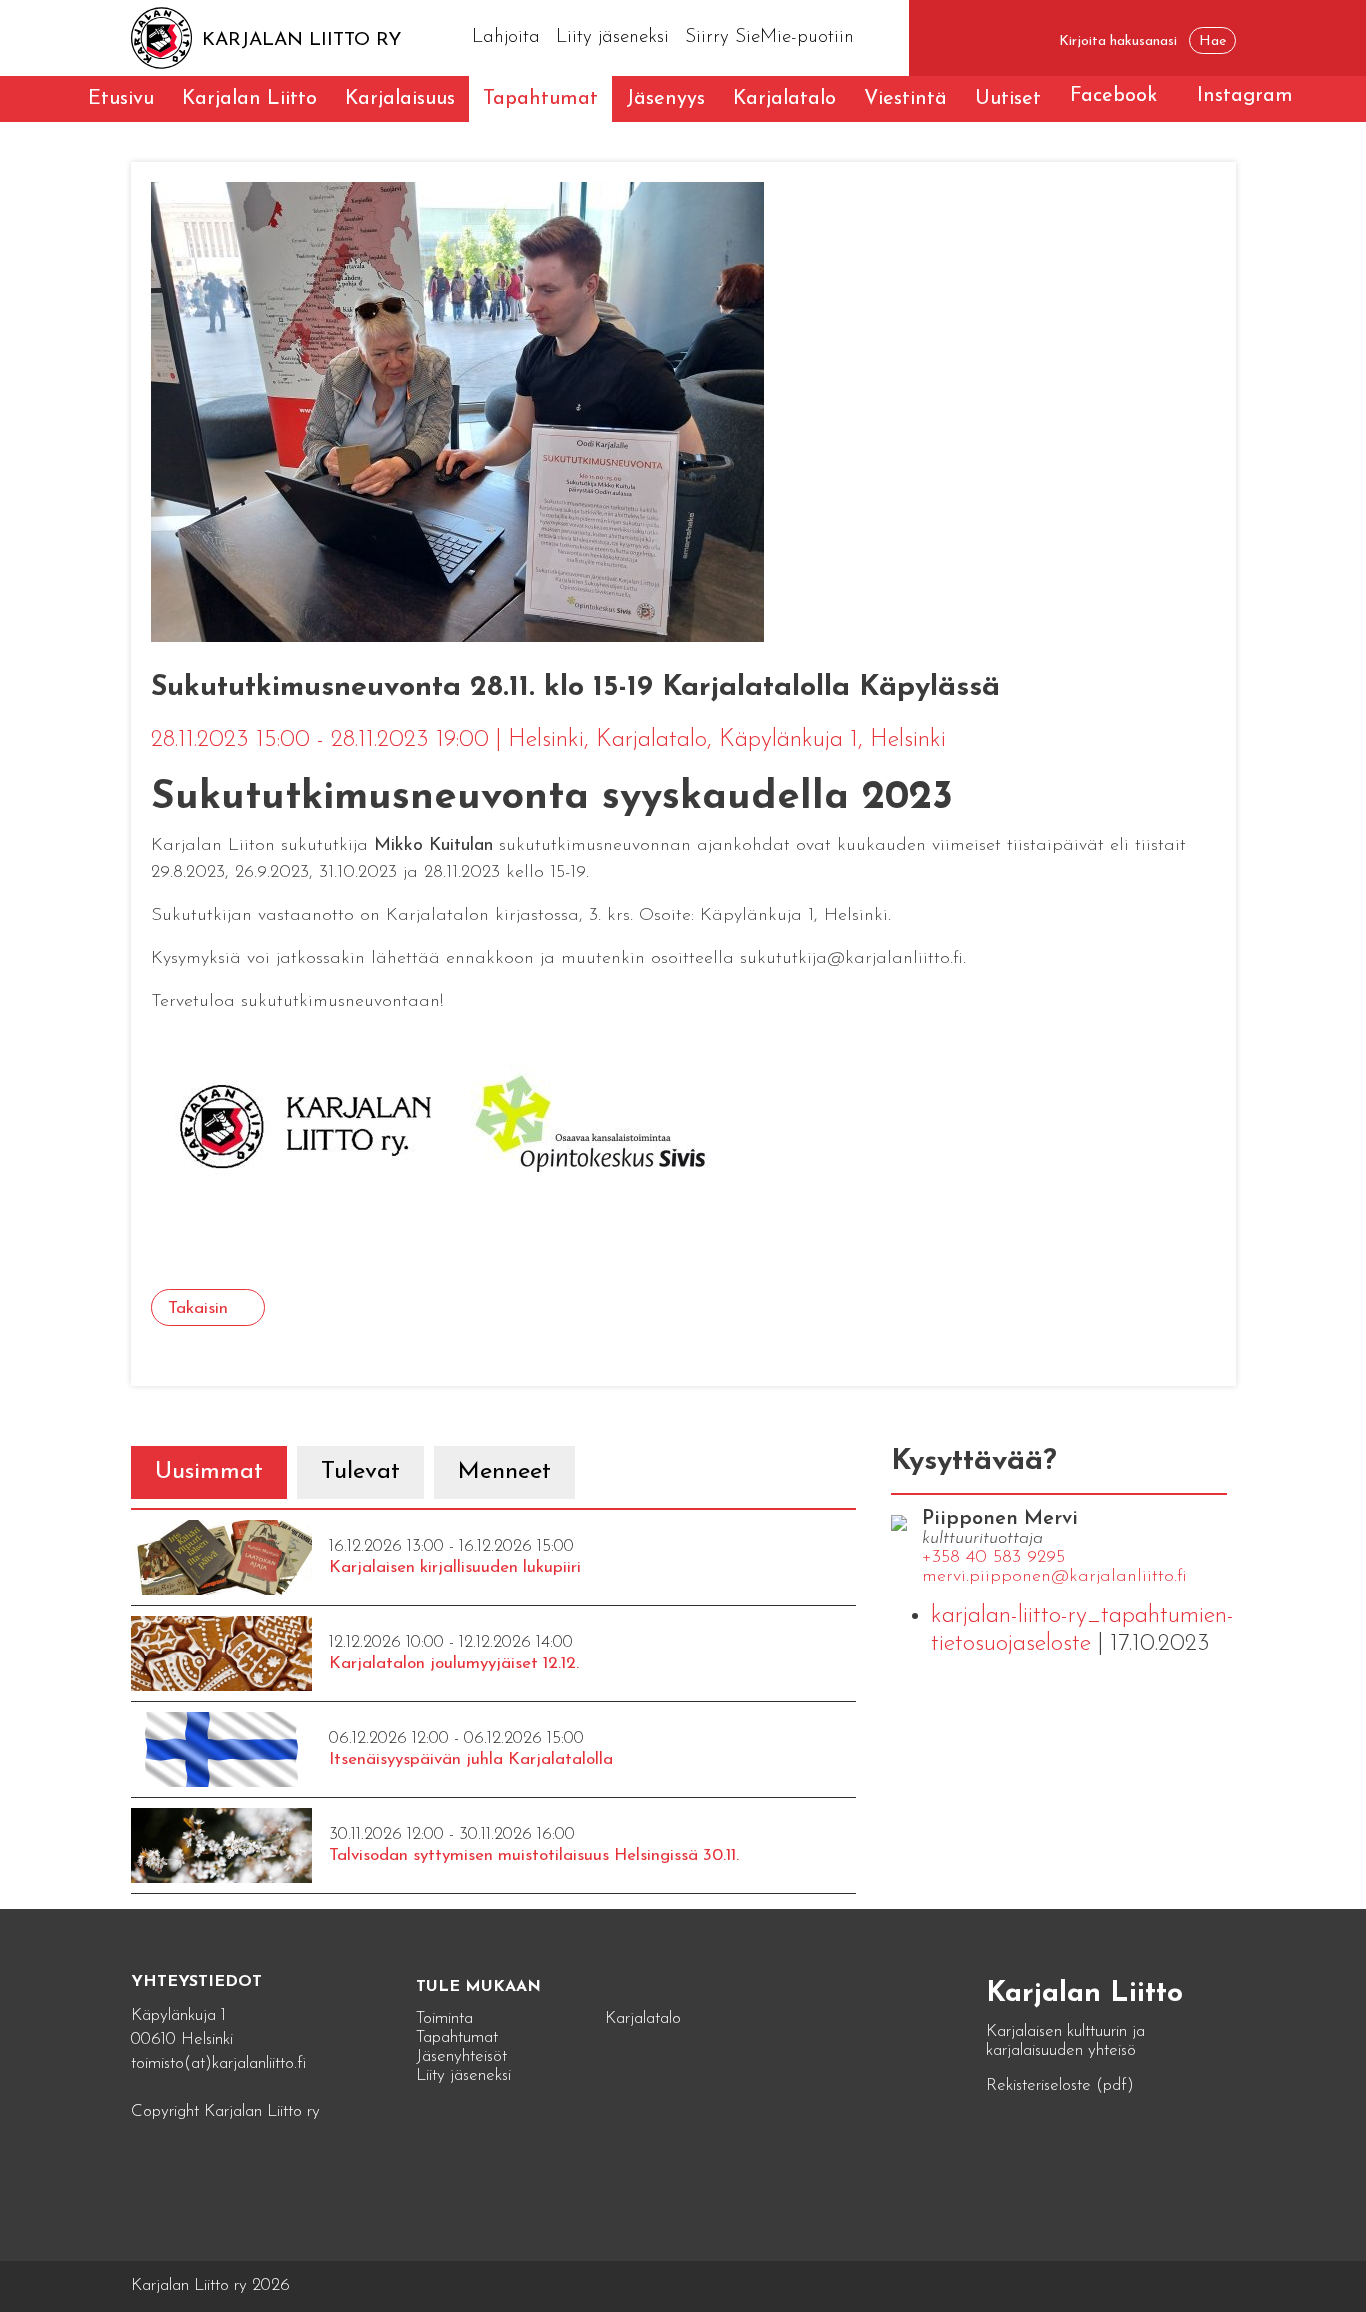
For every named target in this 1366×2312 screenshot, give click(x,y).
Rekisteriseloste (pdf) (1060, 2085)
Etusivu (121, 99)
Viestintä (905, 99)
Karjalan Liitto (249, 99)
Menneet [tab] (504, 1472)
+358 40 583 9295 (993, 1558)
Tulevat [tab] (360, 1472)
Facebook (1113, 96)
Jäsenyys (665, 99)
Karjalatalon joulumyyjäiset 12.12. (454, 1663)
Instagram (1245, 96)
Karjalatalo (784, 99)
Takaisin (198, 1308)
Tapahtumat (540, 99)
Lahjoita (506, 37)
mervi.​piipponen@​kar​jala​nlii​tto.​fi (1054, 1577)
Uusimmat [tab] (209, 1472)
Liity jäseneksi (612, 37)
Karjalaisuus (400, 99)
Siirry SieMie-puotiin (769, 37)
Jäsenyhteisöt (461, 2056)
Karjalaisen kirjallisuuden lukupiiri (455, 1567)
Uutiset (1008, 99)
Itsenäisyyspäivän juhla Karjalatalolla (471, 1759)
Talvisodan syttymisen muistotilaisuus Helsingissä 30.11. (534, 1855)
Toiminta (444, 2018)
